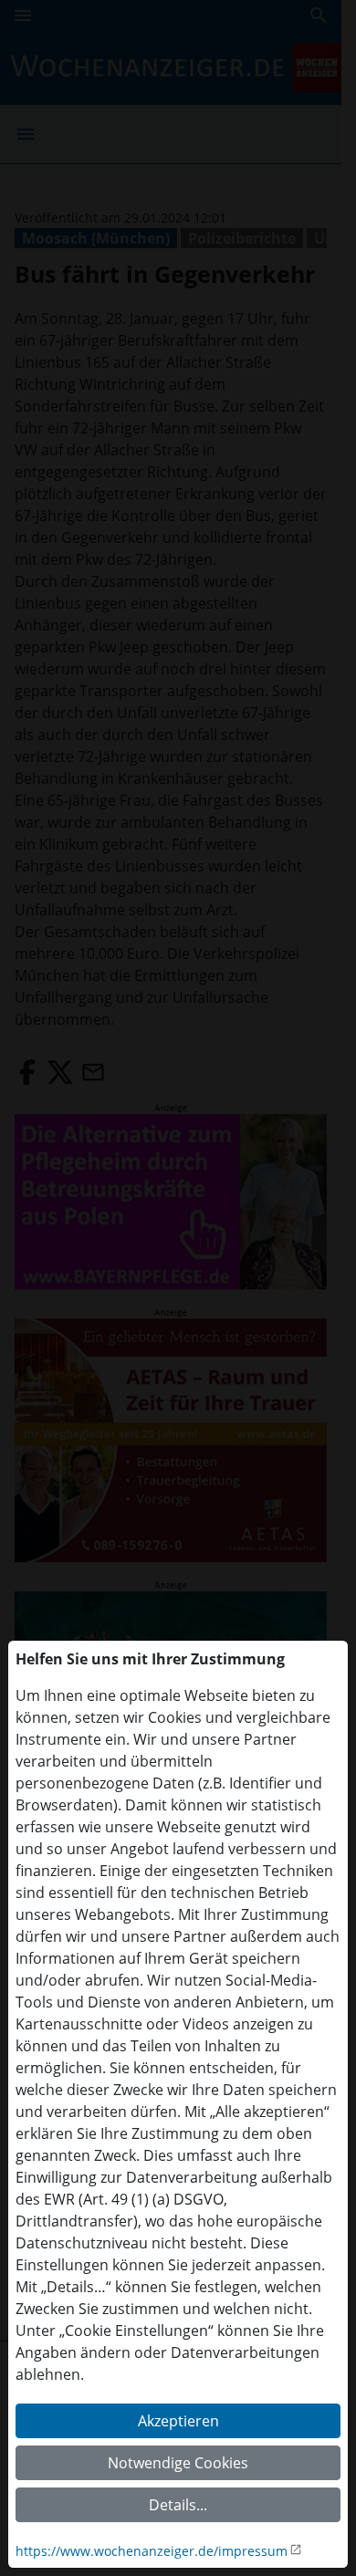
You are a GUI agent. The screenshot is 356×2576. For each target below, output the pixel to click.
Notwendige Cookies (178, 2463)
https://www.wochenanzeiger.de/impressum (152, 2551)
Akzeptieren (178, 2421)
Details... (178, 2505)
